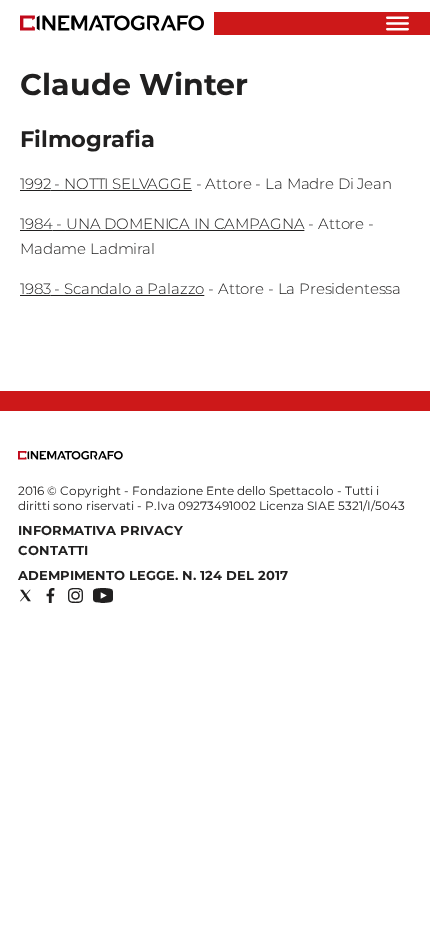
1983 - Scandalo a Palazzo (112, 288)
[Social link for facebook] (50, 595)
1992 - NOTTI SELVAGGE (106, 183)
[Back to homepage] (70, 455)
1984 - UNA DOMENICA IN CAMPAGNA (162, 223)
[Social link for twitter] (25, 595)
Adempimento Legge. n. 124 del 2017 (153, 575)
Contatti (53, 550)
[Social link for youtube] (103, 595)
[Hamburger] (397, 23)
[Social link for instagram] (75, 595)
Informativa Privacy (100, 530)
